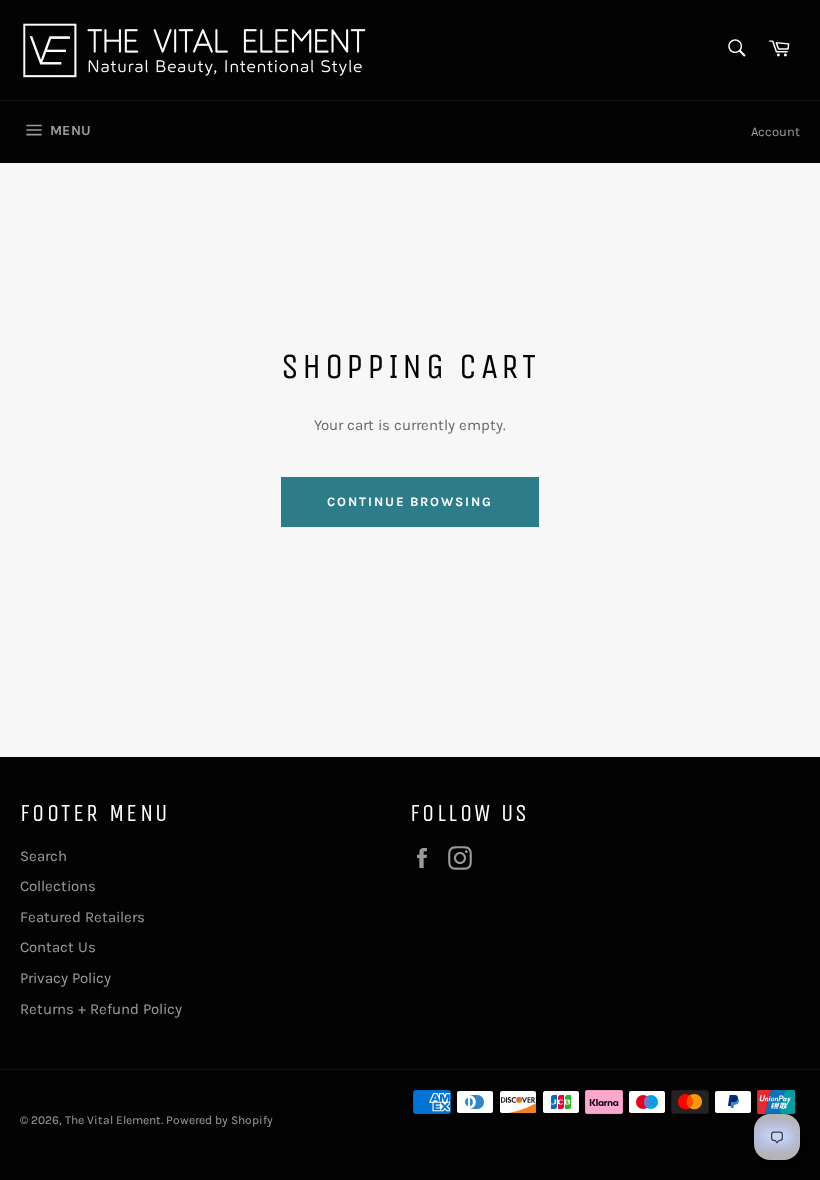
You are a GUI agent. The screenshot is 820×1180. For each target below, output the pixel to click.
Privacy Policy (65, 978)
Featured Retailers (82, 917)
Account (775, 131)
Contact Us (58, 947)
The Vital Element (113, 1120)
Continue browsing (410, 501)
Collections (58, 886)
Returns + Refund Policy (101, 1009)
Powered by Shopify (219, 1120)
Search (43, 856)
